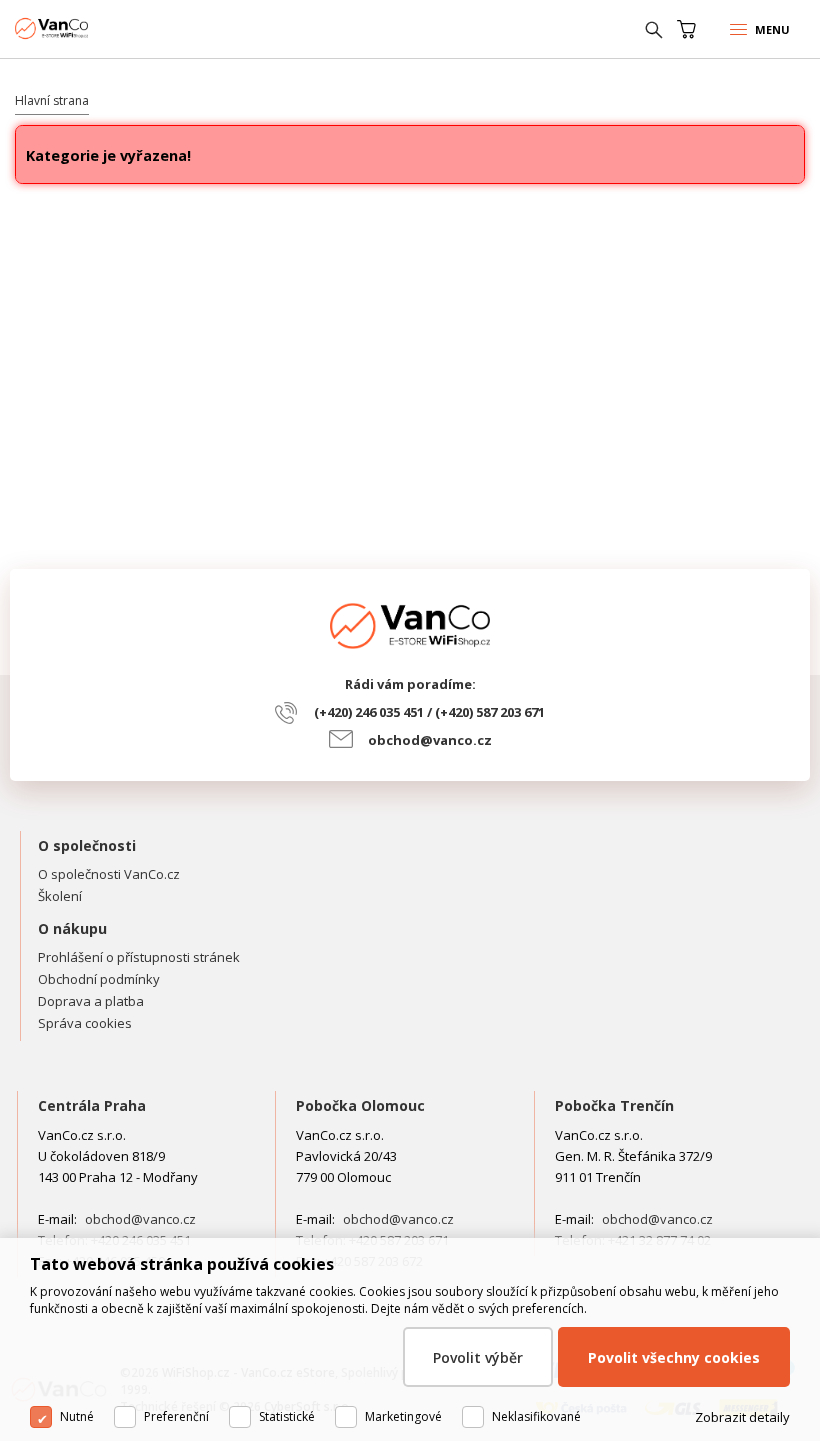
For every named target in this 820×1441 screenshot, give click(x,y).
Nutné (77, 1416)
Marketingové (403, 1416)
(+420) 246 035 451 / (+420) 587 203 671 (429, 712)
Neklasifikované (536, 1416)
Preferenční (176, 1416)
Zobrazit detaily (742, 1417)
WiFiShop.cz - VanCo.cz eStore (90, 28)
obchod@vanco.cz (430, 740)
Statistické (287, 1416)
